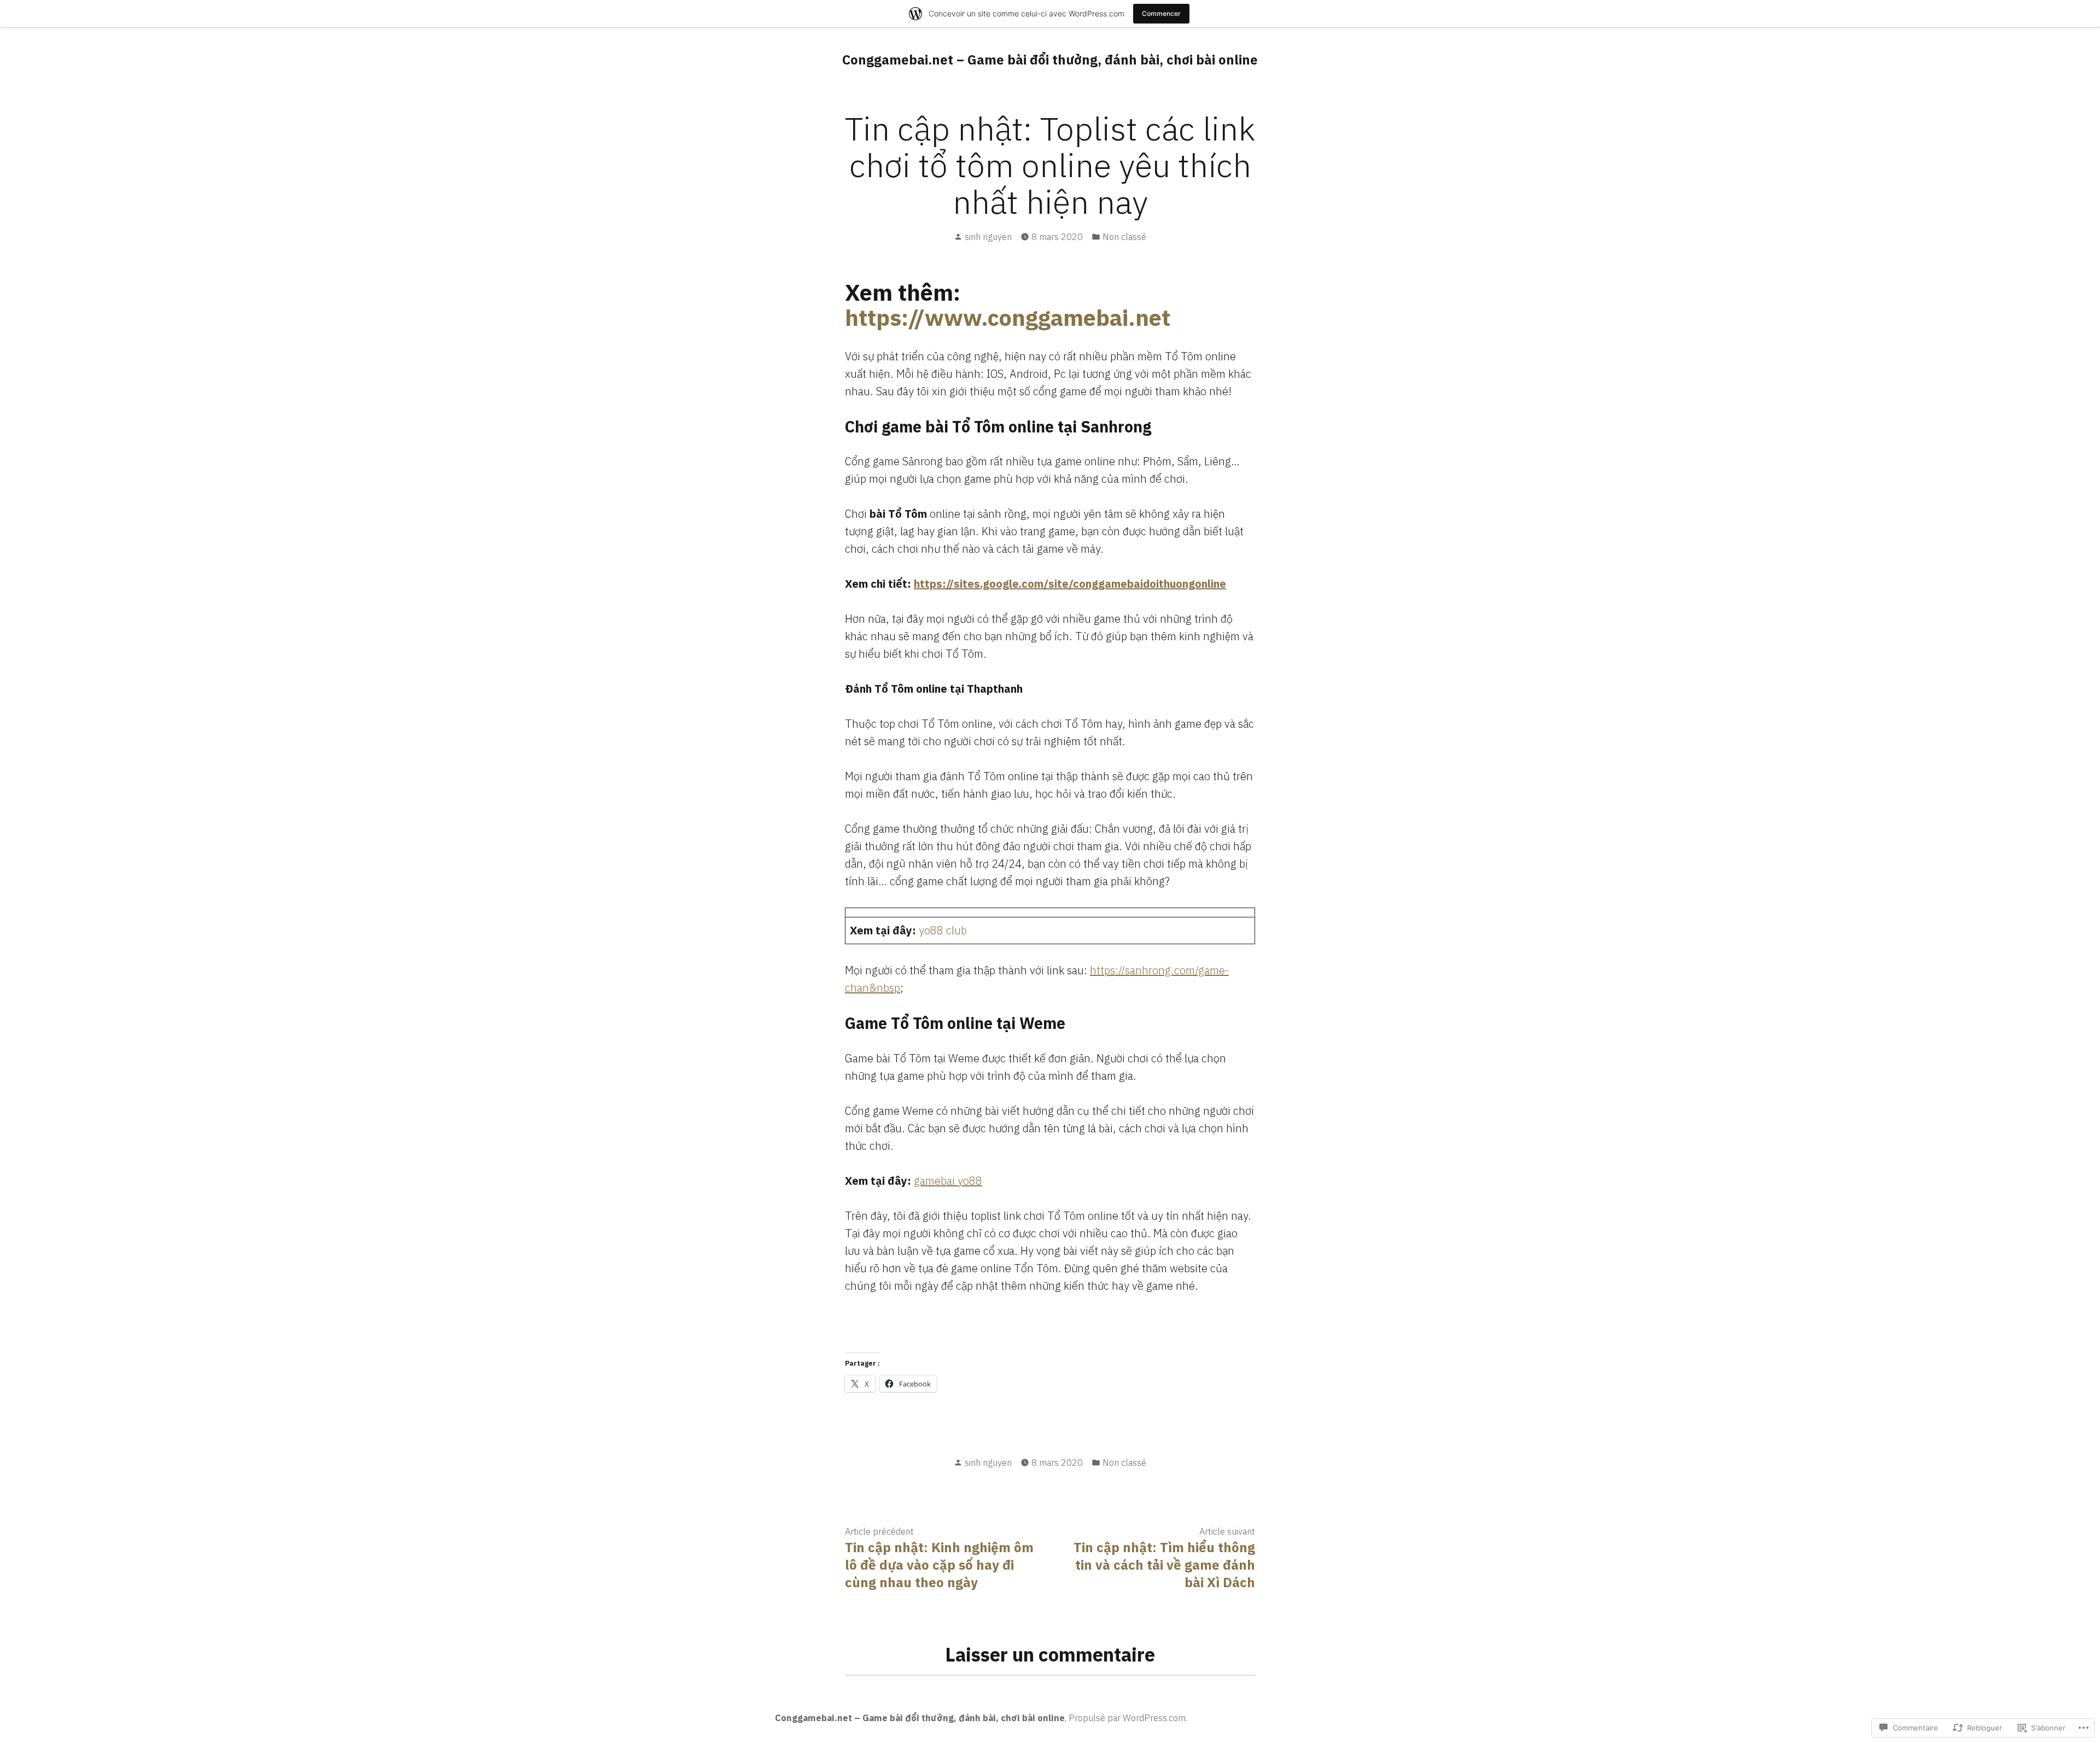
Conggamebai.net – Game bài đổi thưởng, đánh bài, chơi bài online (1050, 60)
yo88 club (943, 930)
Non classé (1124, 237)
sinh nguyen (988, 237)
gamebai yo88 (948, 1181)
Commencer (1161, 13)
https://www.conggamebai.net (1008, 317)
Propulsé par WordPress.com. (1128, 1718)
